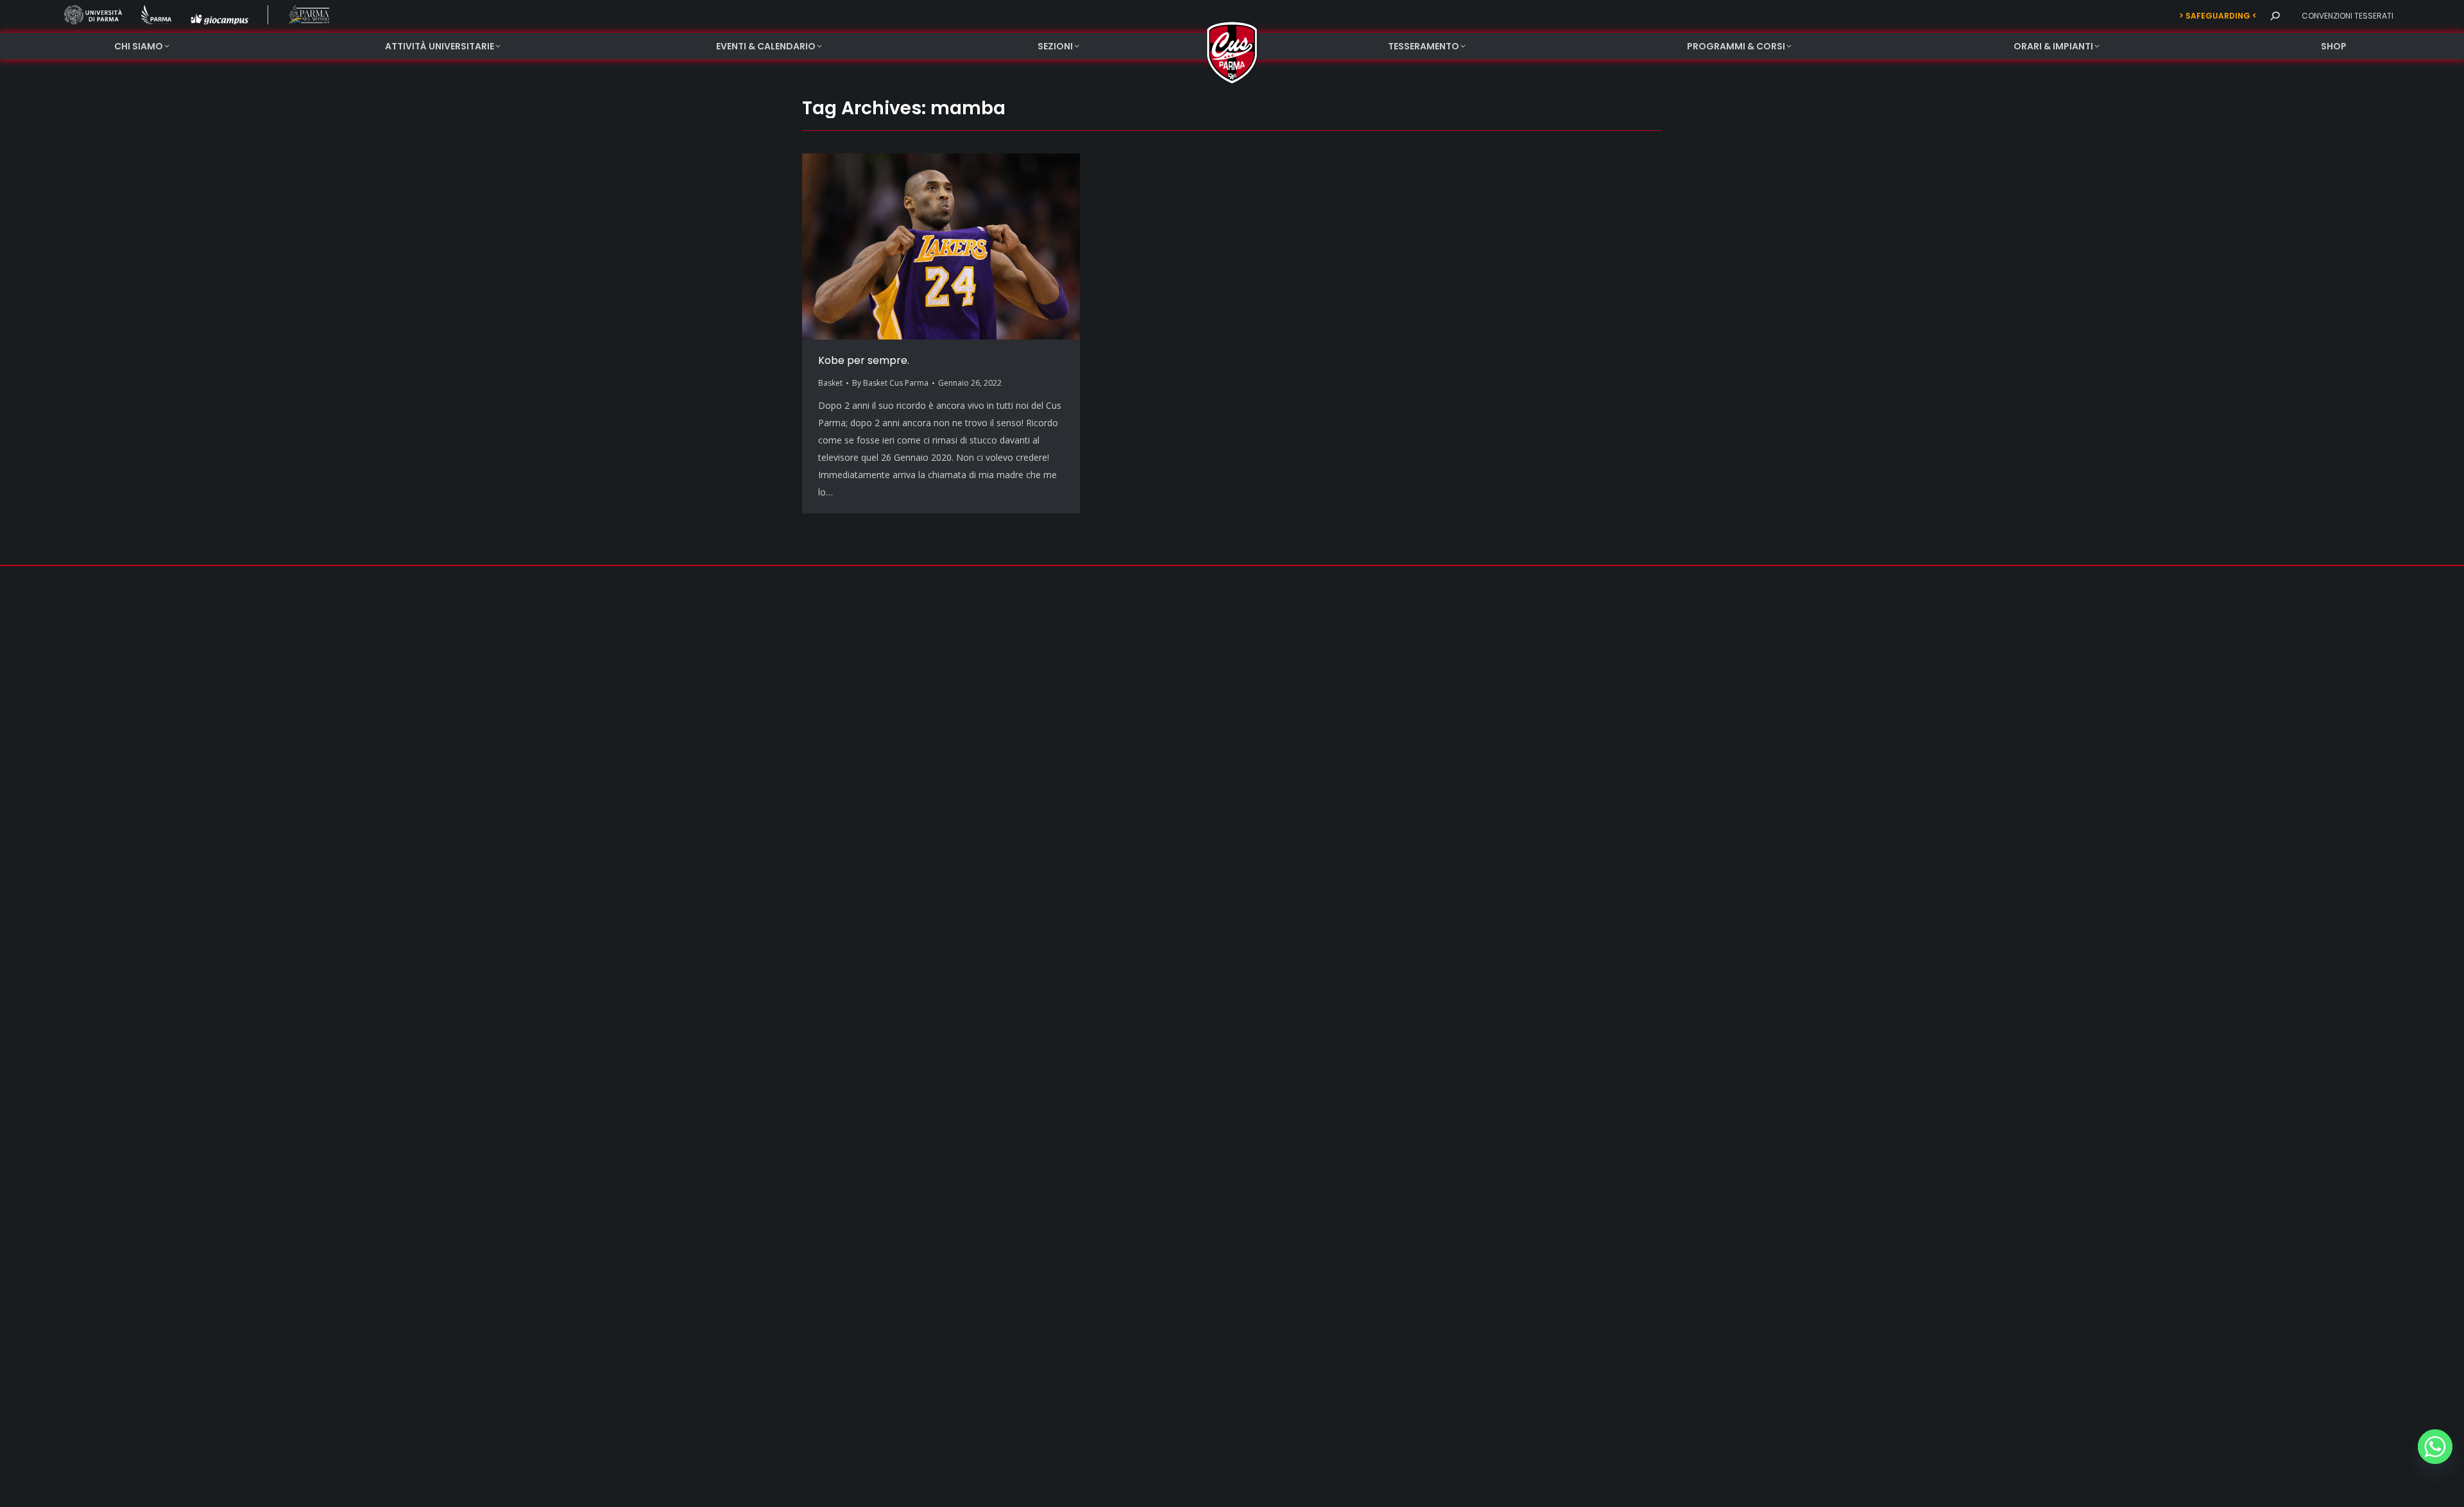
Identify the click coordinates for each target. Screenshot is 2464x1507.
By (890, 383)
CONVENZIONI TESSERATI (2348, 16)
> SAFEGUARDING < (2218, 16)
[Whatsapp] (2435, 1447)
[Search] (2275, 16)
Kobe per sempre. (864, 360)
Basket (830, 383)
